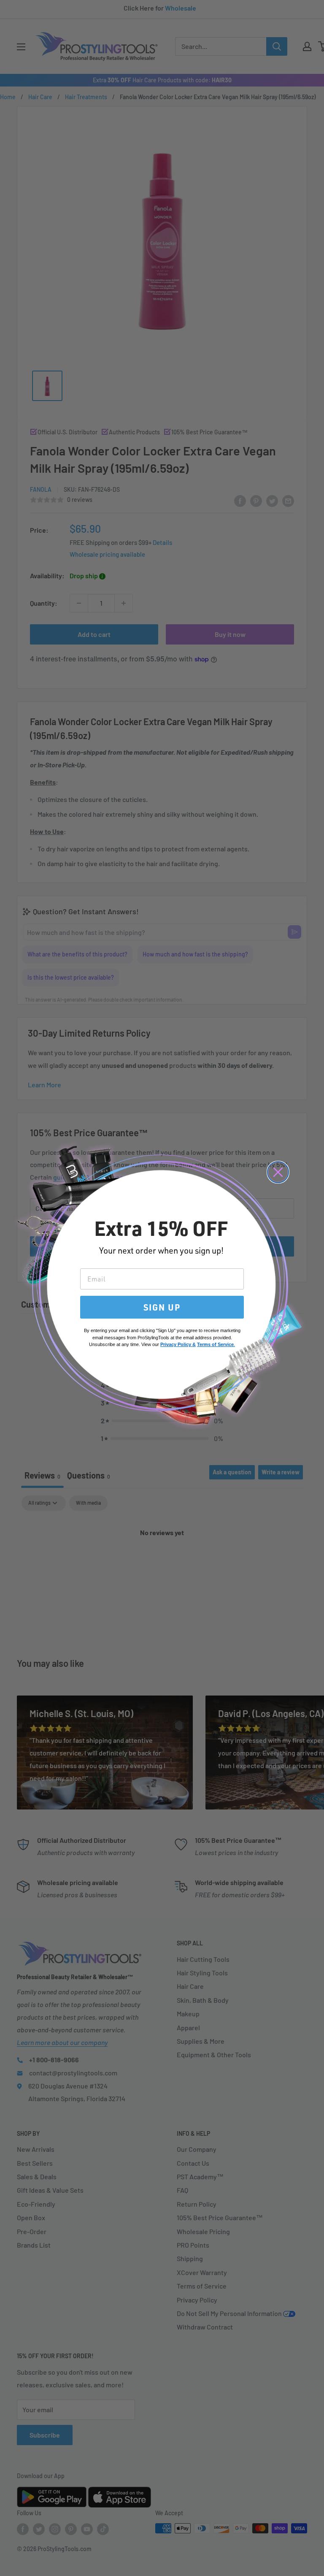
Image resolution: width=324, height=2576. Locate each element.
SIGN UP (162, 1307)
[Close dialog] (278, 1172)
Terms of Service (215, 1344)
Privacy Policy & (178, 1344)
